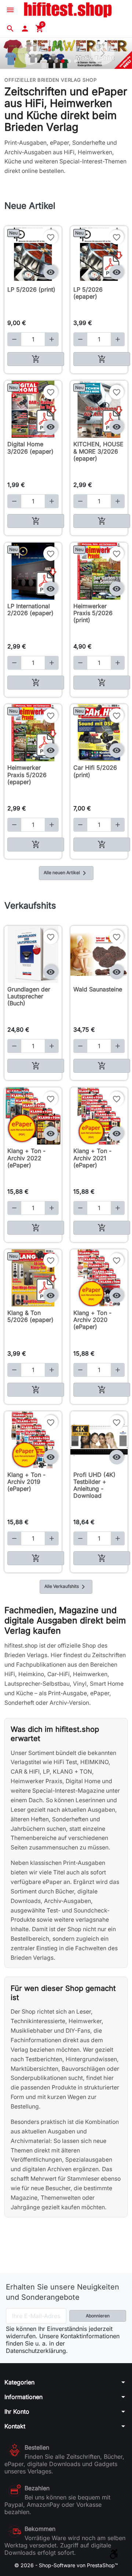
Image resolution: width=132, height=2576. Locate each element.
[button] (10, 29)
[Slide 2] (63, 61)
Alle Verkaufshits (66, 1587)
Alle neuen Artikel (66, 873)
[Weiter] (103, 53)
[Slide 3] (69, 61)
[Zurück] (29, 53)
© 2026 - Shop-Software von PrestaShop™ (66, 2565)
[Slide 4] (76, 61)
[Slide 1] (56, 61)
